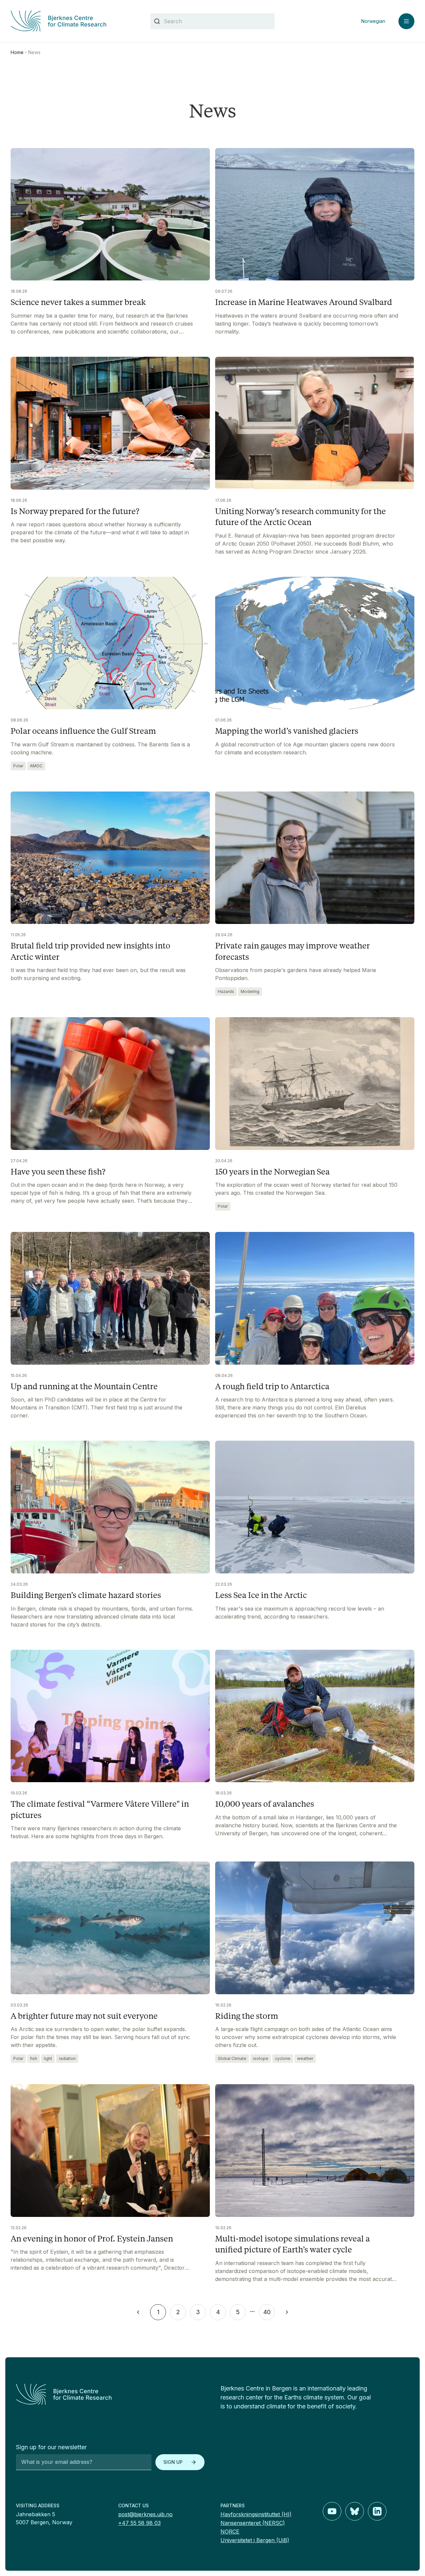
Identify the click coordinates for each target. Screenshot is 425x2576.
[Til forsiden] (73, 21)
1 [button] (158, 2312)
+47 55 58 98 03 (139, 2523)
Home (17, 52)
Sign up (173, 2462)
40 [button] (267, 2312)
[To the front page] (110, 2394)
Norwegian (373, 21)
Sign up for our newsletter (51, 2447)
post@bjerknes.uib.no (145, 2514)
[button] (138, 2312)
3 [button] (198, 2312)
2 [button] (178, 2312)
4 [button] (218, 2312)
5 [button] (238, 2312)
